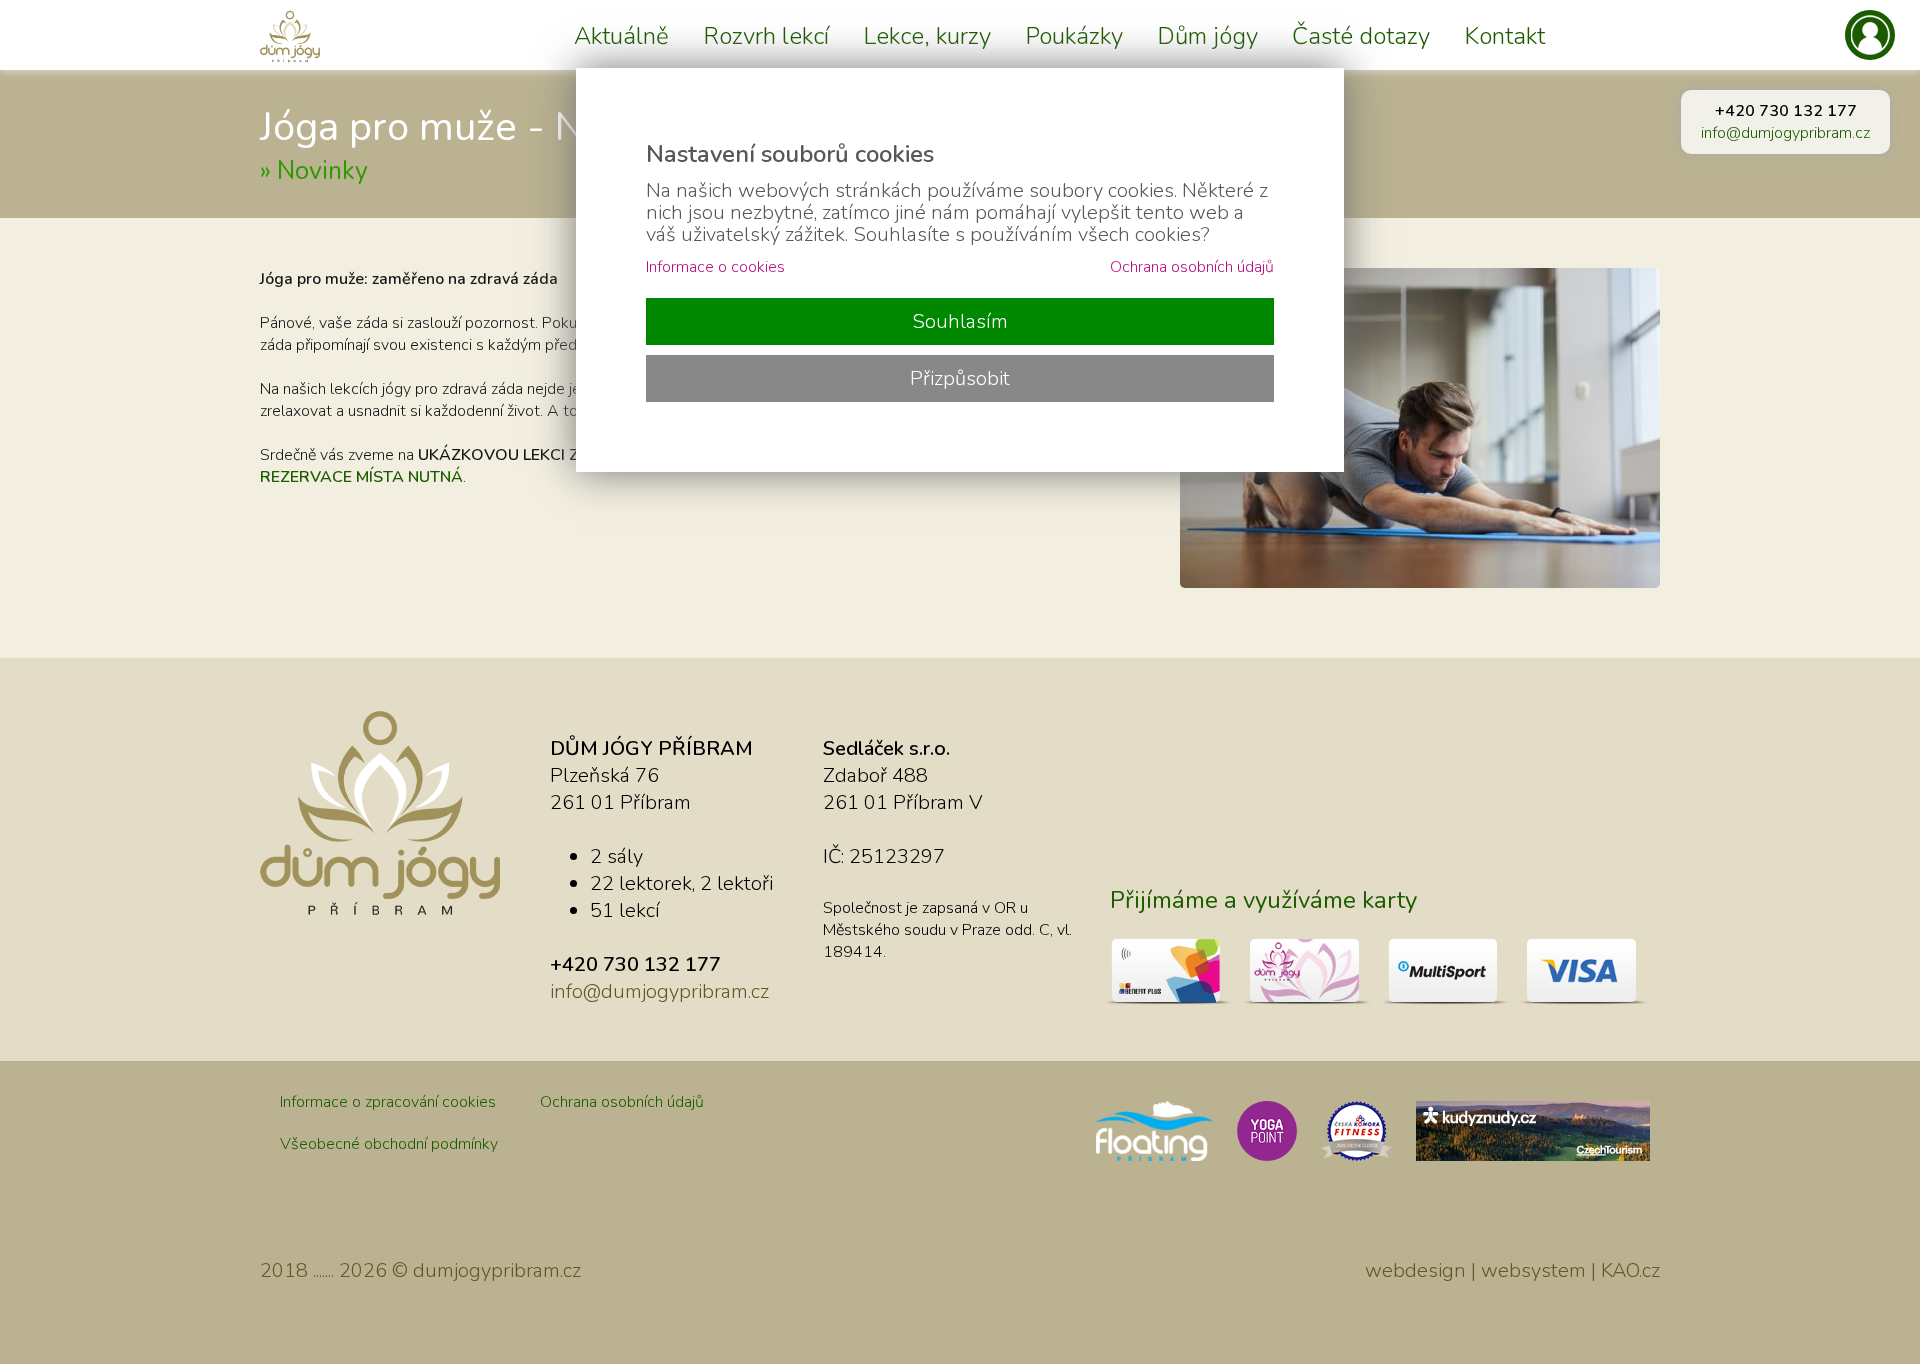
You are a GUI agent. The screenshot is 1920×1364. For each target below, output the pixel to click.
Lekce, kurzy (927, 36)
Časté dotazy (1361, 36)
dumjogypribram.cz (497, 1270)
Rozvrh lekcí (766, 36)
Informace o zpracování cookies (388, 1102)
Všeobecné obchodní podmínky (389, 1144)
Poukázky (1074, 36)
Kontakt (1504, 36)
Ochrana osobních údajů (622, 1102)
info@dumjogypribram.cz (1785, 133)
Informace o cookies (715, 267)
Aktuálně (621, 36)
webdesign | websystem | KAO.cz (1512, 1270)
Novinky (322, 171)
